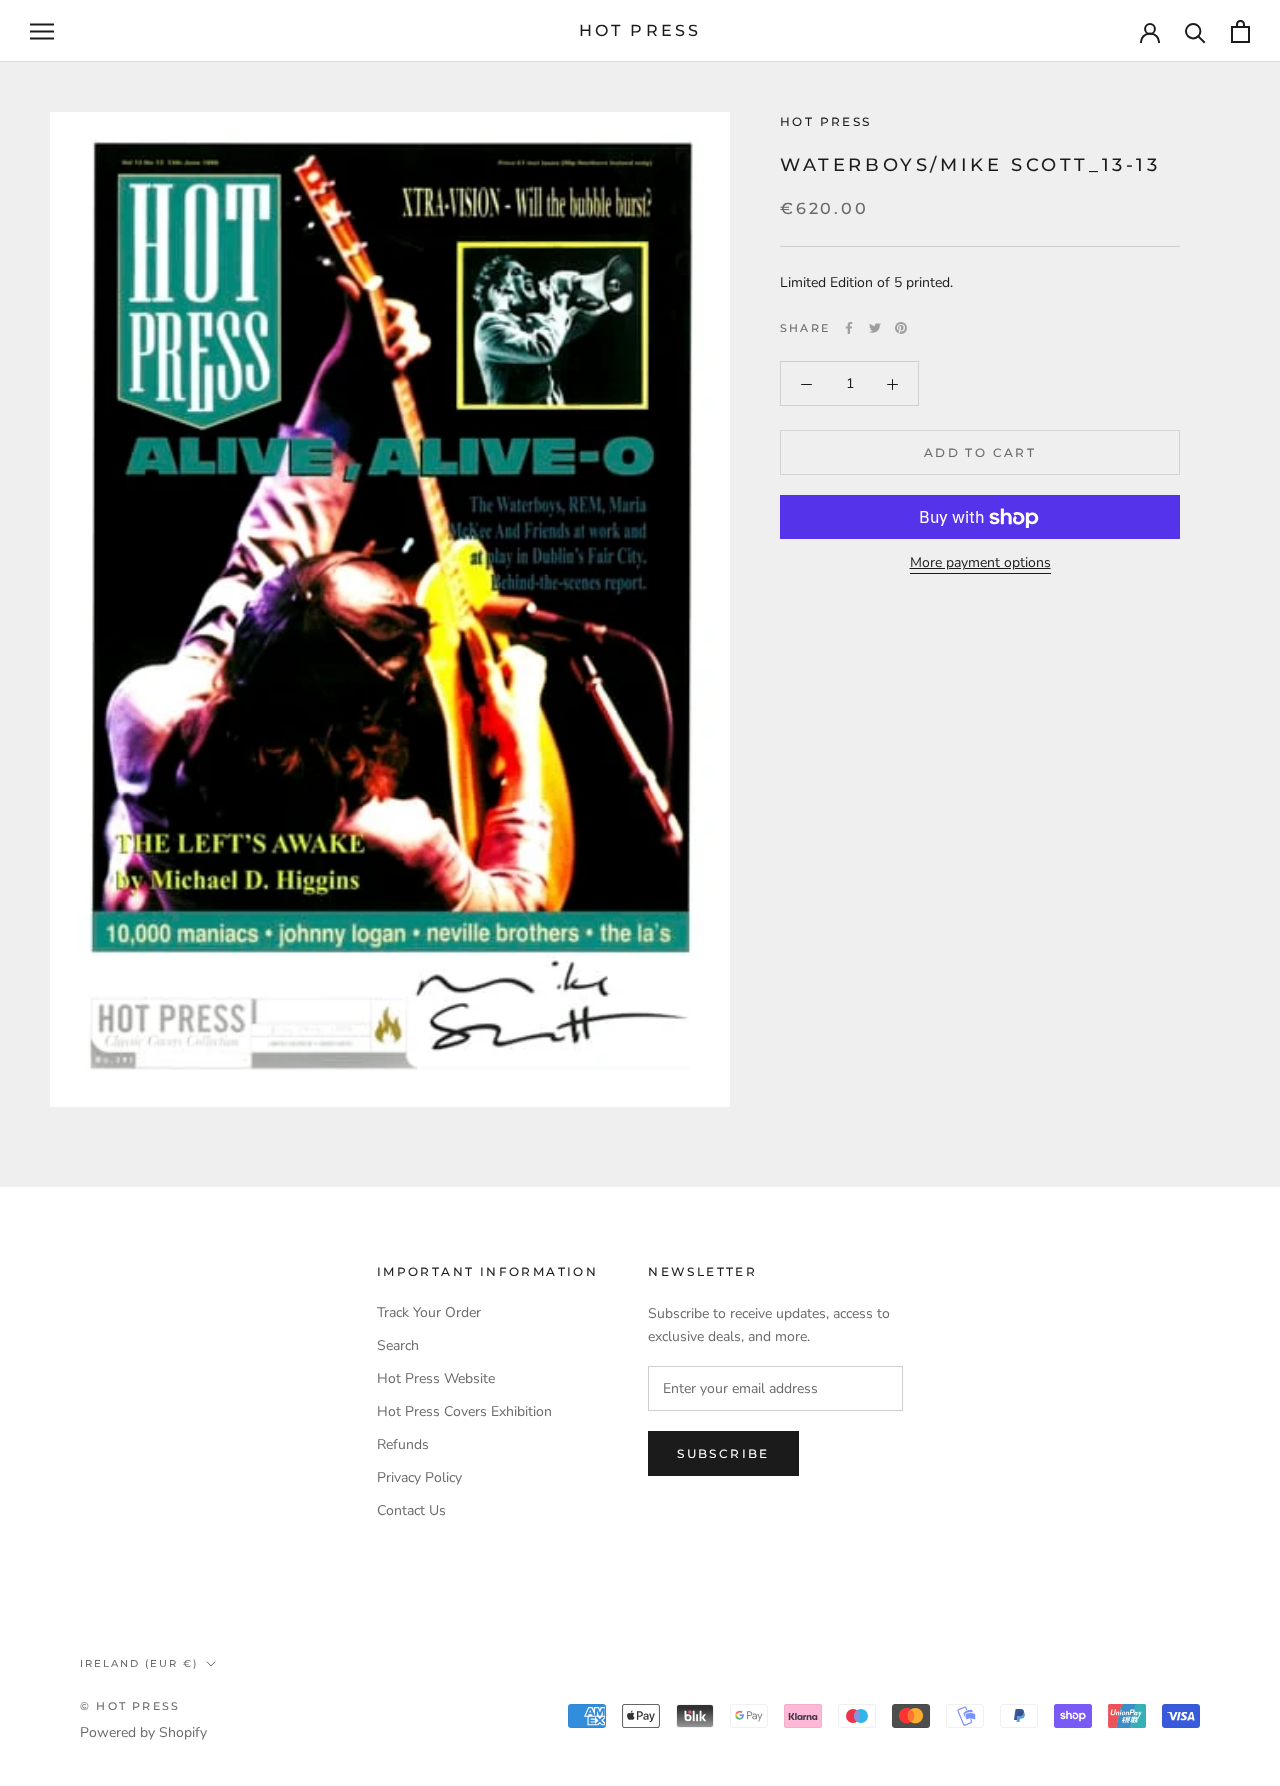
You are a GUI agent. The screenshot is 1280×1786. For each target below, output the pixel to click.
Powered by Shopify (143, 1732)
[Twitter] (875, 328)
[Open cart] (1240, 31)
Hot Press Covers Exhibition (464, 1411)
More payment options (980, 563)
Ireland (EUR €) (139, 1663)
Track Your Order (429, 1312)
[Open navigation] (42, 31)
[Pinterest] (901, 328)
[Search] (1195, 31)
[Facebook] (849, 328)
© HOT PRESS (130, 1706)
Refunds (403, 1444)
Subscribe (723, 1453)
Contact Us (411, 1510)
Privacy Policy (419, 1477)
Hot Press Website (436, 1378)
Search (398, 1345)
